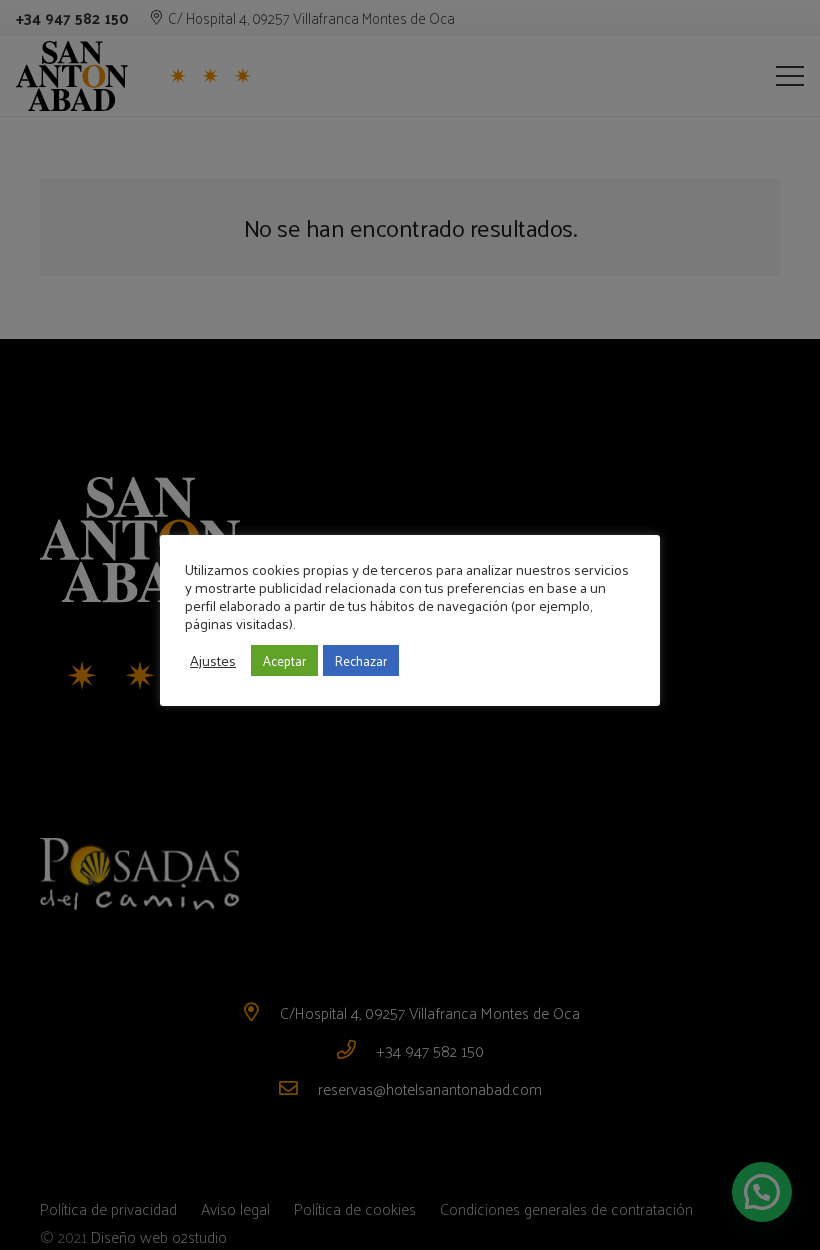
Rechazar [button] (361, 660)
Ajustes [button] (213, 660)
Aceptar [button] (284, 660)
